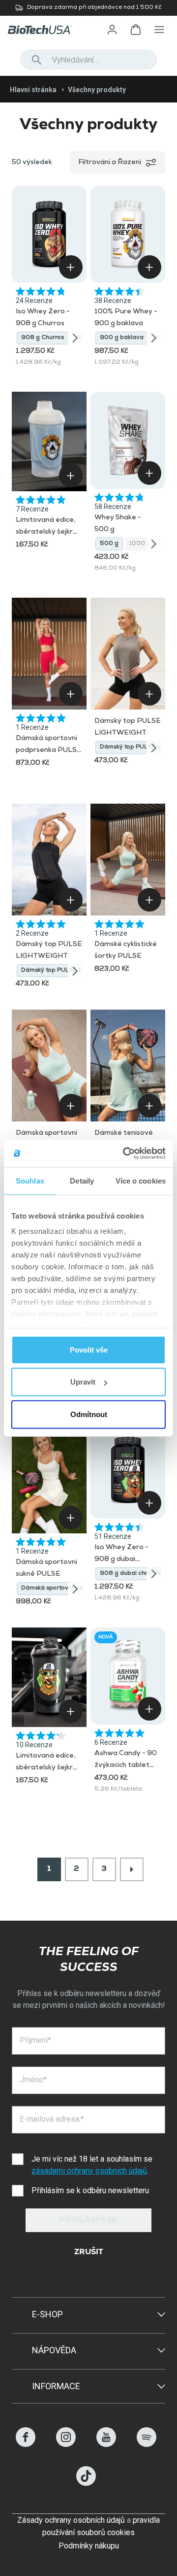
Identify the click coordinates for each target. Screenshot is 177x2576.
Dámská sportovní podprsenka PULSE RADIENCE (49, 750)
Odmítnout (89, 1414)
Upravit (83, 1382)
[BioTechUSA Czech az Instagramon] (66, 2444)
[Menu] (159, 30)
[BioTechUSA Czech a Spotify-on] (147, 2444)
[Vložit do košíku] (71, 267)
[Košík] (136, 30)
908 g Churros (43, 338)
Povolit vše (89, 1349)
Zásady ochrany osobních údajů (71, 2520)
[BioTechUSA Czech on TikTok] (86, 2483)
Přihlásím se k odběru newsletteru (90, 2190)
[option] (43, 338)
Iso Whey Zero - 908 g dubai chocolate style (121, 1559)
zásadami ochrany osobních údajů (89, 2171)
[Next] (75, 338)
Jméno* (33, 2080)
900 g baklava (122, 338)
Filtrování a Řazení (110, 163)
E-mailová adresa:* (52, 2119)
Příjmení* (35, 2040)
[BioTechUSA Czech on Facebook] (26, 2444)
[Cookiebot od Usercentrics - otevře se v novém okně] (125, 1153)
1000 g (140, 544)
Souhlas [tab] (30, 1180)
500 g (109, 544)
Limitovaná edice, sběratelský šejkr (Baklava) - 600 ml (47, 532)
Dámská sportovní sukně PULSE (67, 1589)
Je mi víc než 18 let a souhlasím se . (93, 2165)
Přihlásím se (88, 2221)
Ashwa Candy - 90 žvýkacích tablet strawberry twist (126, 1765)
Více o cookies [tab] (141, 1180)
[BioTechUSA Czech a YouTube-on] (106, 2444)
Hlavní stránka (33, 90)
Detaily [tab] (82, 1180)
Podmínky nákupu (89, 2546)
